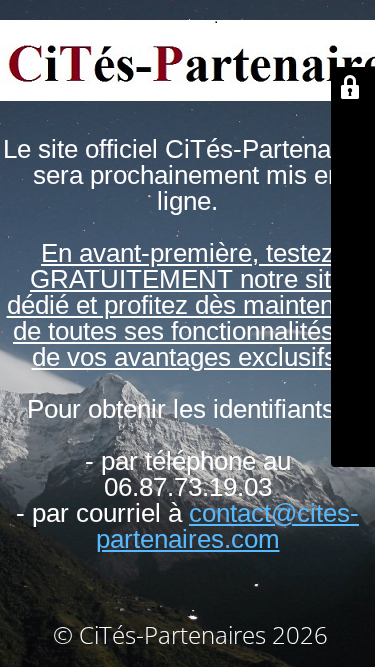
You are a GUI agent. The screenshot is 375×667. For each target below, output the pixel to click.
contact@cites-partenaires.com (228, 526)
